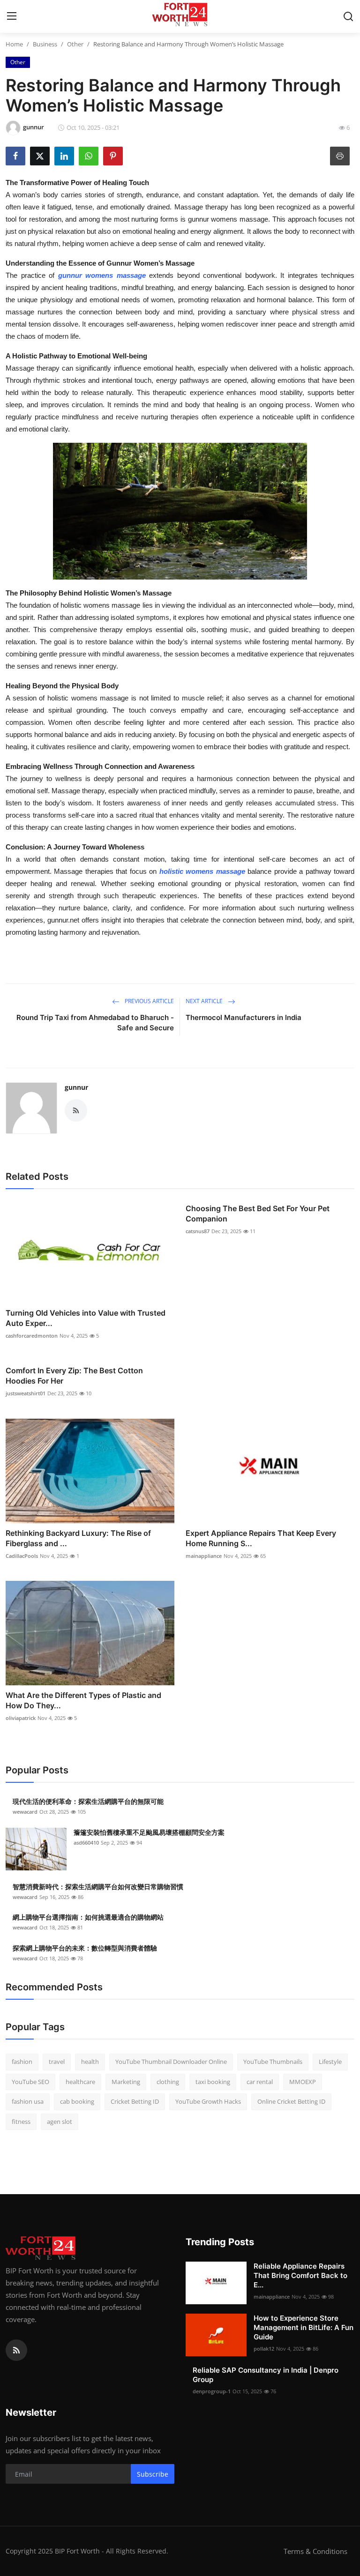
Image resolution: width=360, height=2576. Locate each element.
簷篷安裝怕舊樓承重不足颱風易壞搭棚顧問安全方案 (149, 1832)
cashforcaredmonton (32, 1336)
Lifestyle (330, 2062)
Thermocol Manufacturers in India (244, 1017)
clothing (168, 2082)
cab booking (77, 2101)
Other (75, 44)
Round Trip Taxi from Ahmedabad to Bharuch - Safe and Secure (95, 1023)
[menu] (12, 16)
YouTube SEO (30, 2082)
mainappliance (204, 1556)
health (90, 2062)
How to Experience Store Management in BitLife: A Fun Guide (304, 2327)
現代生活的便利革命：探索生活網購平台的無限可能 (88, 1801)
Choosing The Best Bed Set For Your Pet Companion (258, 1214)
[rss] (16, 2350)
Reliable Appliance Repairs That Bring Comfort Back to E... (300, 2275)
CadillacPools (22, 1556)
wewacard (25, 1812)
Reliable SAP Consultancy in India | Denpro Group (266, 2375)
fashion (22, 2062)
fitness (21, 2122)
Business (45, 44)
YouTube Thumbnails (273, 2062)
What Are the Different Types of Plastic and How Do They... (83, 1700)
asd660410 (86, 1843)
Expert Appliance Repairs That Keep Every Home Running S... (261, 1538)
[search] (348, 16)
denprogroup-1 (212, 2391)
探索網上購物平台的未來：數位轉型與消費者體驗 (85, 1948)
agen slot (60, 2122)
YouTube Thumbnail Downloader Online (171, 2062)
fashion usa (28, 2101)
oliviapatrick (21, 1718)
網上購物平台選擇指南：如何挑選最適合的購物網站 (88, 1917)
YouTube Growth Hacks (208, 2101)
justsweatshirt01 (26, 1393)
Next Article (205, 1001)
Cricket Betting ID (135, 2101)
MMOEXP (303, 2082)
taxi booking (213, 2082)
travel (57, 2062)
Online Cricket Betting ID (291, 2101)
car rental (260, 2082)
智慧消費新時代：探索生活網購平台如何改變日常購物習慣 (98, 1887)
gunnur (76, 1087)
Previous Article (149, 1001)
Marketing (126, 2082)
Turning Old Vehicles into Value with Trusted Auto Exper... (86, 1318)
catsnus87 (198, 1231)
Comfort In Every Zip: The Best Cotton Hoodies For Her (74, 1376)
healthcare (80, 2082)
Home (14, 44)
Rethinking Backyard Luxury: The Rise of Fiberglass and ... (78, 1538)
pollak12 (264, 2349)
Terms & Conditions (315, 2551)
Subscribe (153, 2474)
